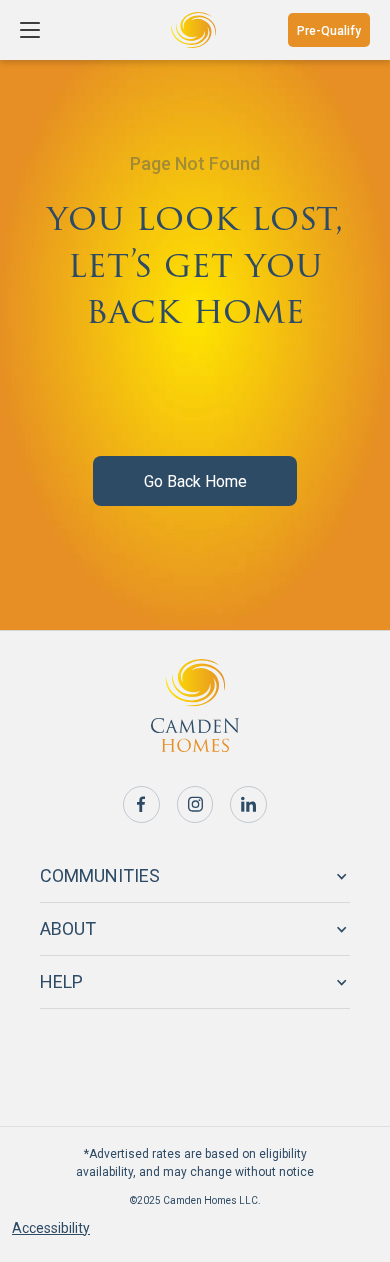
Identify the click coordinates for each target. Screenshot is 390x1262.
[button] (32, 30)
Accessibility (51, 1228)
